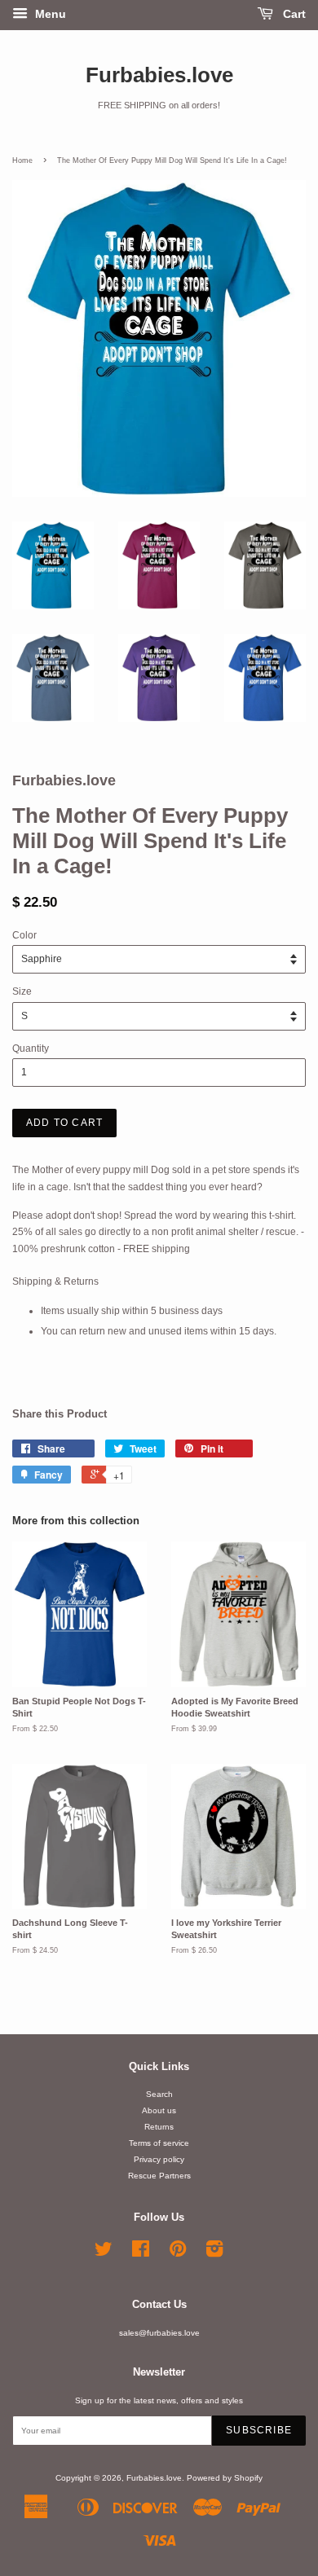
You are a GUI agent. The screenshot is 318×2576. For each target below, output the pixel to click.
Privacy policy (159, 2159)
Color (24, 935)
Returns (159, 2127)
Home (22, 160)
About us (159, 2110)
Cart (293, 14)
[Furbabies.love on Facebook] (141, 2253)
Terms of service (159, 2143)
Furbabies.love (159, 75)
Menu (49, 14)
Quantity (31, 1048)
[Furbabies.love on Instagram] (214, 2253)
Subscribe (259, 2430)
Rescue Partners (159, 2176)
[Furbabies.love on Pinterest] (178, 2253)
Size (22, 991)
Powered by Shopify (225, 2478)
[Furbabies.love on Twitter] (104, 2253)
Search (159, 2094)
